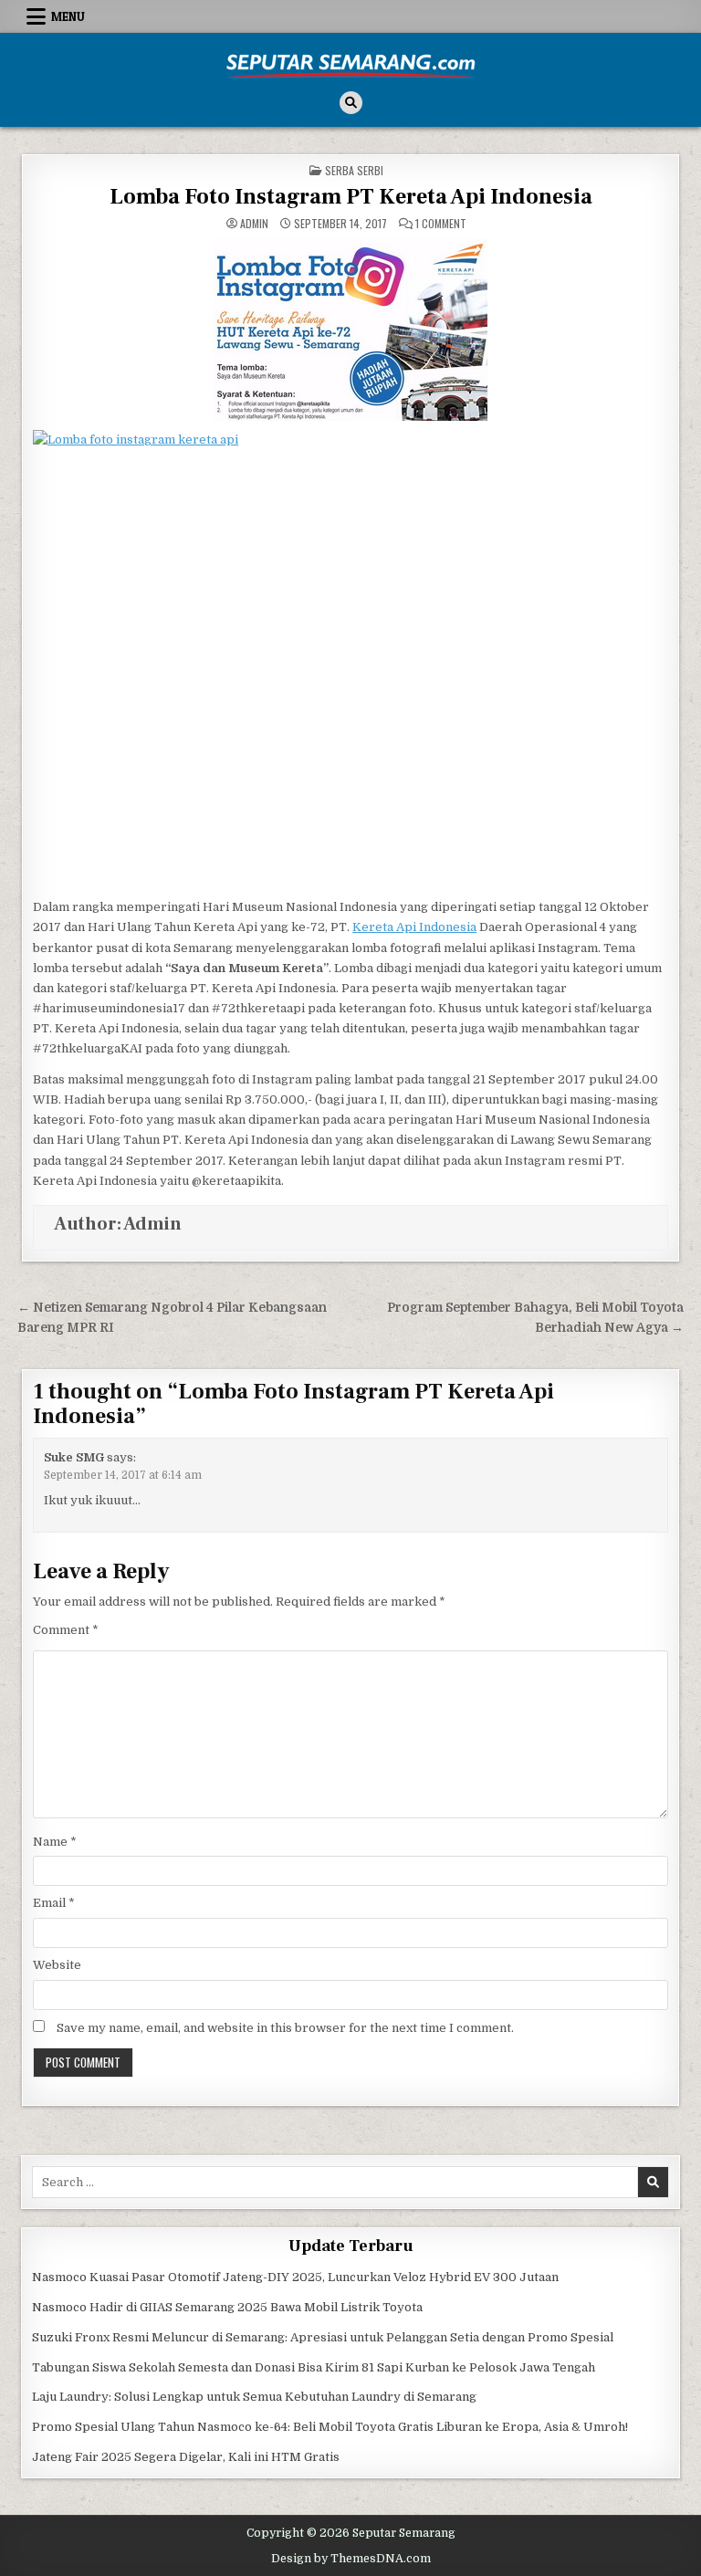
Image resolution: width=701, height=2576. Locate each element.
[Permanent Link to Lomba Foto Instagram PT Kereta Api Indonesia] (350, 330)
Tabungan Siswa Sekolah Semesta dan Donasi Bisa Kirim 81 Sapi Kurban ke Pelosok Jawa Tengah (314, 2367)
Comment (66, 1630)
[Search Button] (351, 103)
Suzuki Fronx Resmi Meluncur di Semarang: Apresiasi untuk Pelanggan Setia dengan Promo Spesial (323, 2337)
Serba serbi (354, 170)
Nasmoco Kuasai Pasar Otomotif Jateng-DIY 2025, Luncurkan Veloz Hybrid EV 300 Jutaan (295, 2277)
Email (54, 1903)
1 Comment (441, 224)
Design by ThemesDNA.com (351, 2559)
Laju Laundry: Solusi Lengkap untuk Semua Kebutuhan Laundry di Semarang (254, 2397)
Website (57, 1965)
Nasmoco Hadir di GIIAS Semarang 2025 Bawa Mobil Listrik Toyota (227, 2307)
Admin (254, 224)
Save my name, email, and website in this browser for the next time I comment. (285, 2028)
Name (55, 1842)
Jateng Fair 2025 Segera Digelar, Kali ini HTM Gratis (186, 2457)
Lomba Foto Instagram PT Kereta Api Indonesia (351, 197)
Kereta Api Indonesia (414, 927)
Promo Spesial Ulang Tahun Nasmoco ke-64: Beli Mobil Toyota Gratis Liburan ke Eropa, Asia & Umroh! (330, 2427)
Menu (68, 16)
